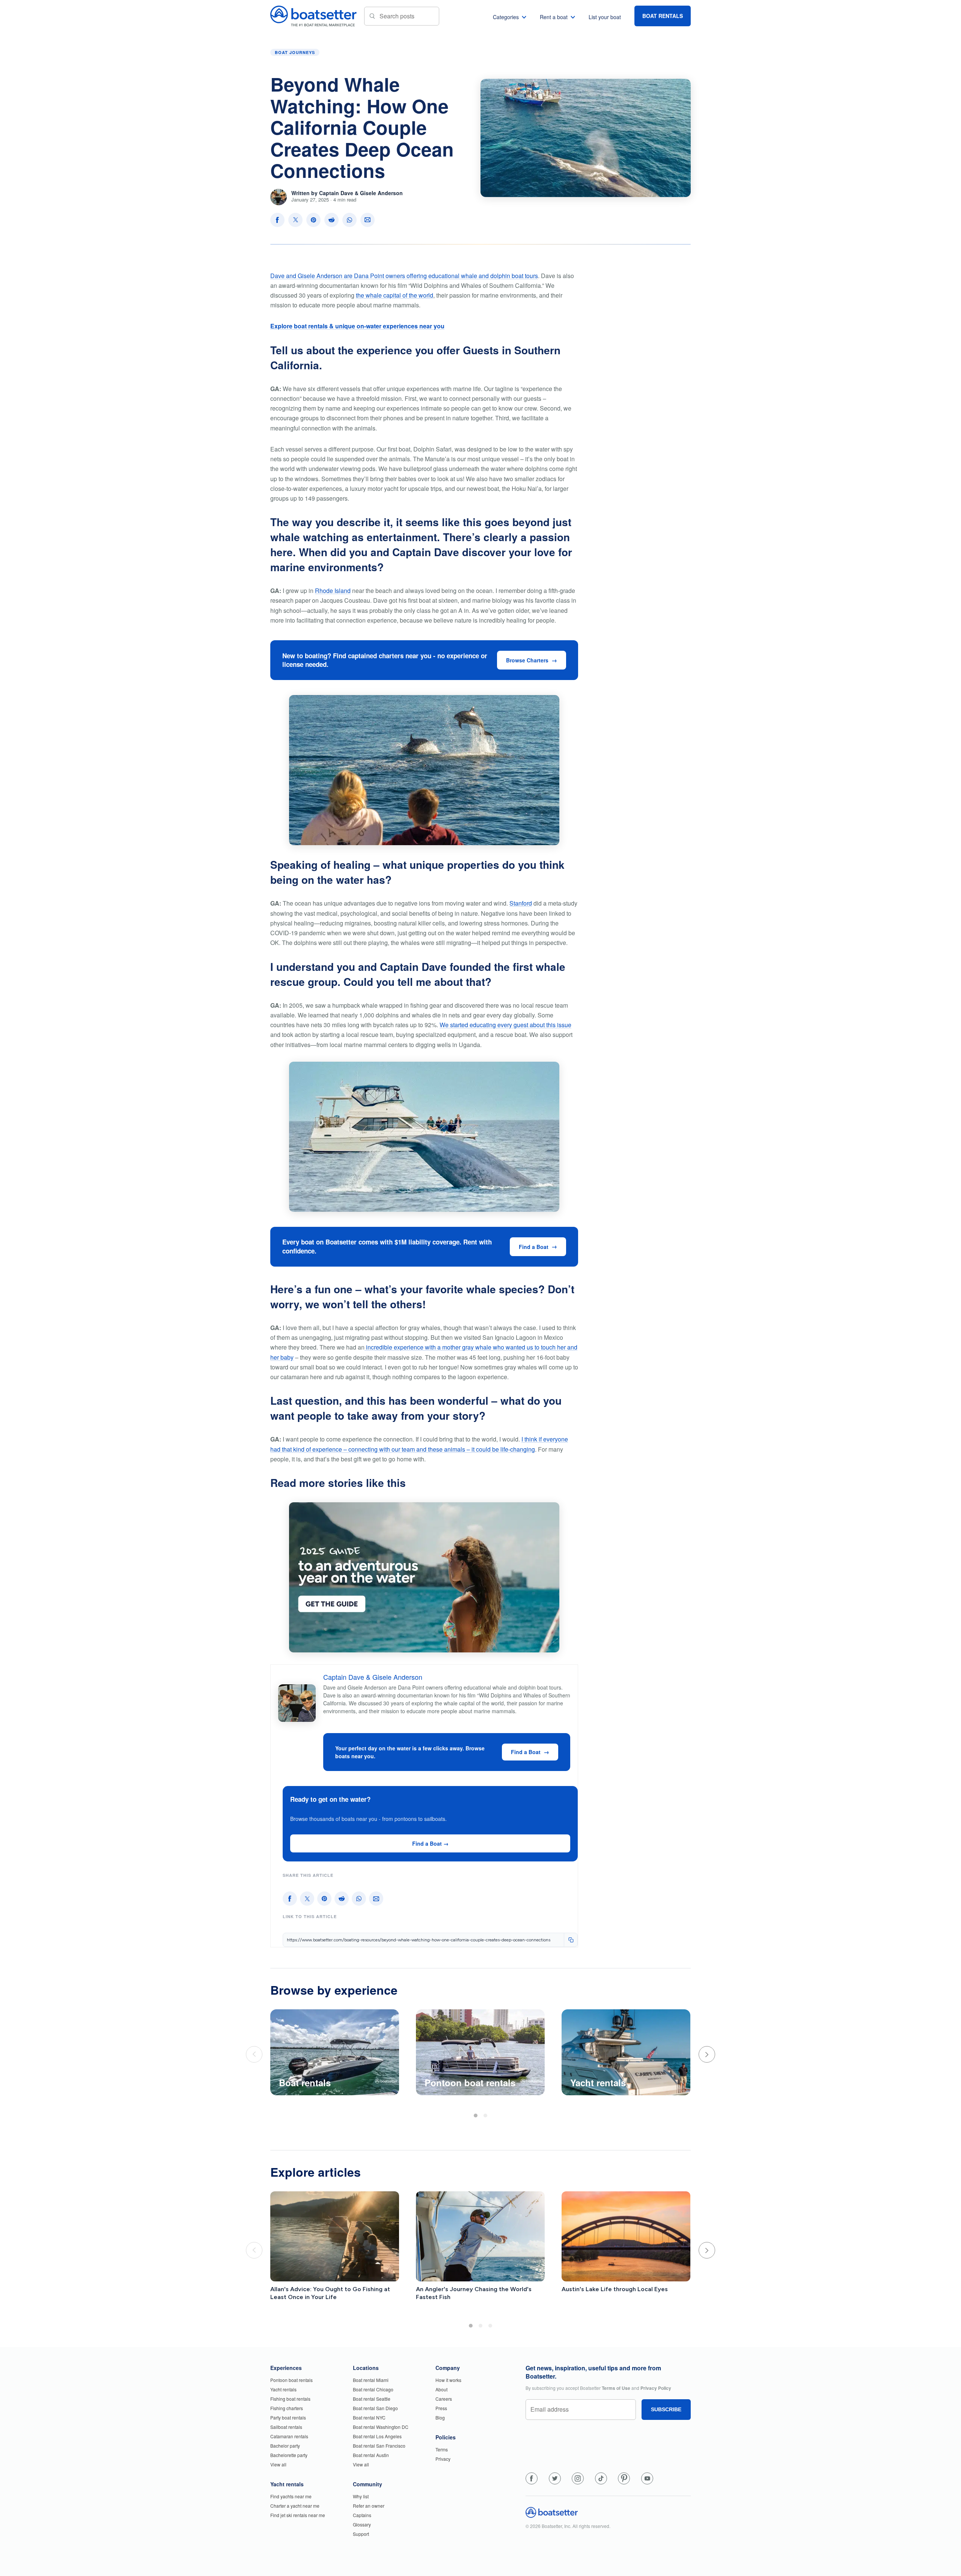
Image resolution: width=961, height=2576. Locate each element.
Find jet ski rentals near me (298, 2515)
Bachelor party (285, 2446)
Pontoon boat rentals (291, 2380)
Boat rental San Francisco (379, 2446)
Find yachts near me (291, 2496)
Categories (506, 17)
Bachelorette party (289, 2455)
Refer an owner (369, 2506)
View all (278, 2464)
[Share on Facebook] (277, 220)
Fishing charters (287, 2408)
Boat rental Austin (371, 2455)
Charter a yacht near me (295, 2506)
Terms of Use (616, 2388)
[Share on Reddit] (331, 220)
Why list (361, 2496)
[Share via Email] (368, 220)
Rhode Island (333, 591)
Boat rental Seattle (372, 2399)
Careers (444, 2399)
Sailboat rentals (286, 2427)
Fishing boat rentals (290, 2399)
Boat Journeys (295, 52)
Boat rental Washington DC (381, 2427)
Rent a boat (554, 17)
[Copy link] (571, 1940)
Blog (440, 2417)
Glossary (362, 2524)
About (441, 2389)
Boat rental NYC (369, 2417)
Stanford (521, 903)
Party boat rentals (288, 2417)
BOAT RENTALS (663, 16)
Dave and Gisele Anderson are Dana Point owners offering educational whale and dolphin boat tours (404, 276)
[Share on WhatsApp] (349, 220)
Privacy (443, 2459)
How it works (448, 2380)
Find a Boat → (430, 1843)
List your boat (605, 17)
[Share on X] (295, 220)
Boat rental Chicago (373, 2389)
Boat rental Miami (371, 2380)
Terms (442, 2449)
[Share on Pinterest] (313, 220)
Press (441, 2408)
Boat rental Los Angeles (377, 2436)
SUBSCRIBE (666, 2409)
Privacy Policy (656, 2388)
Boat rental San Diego (375, 2408)
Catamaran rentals (289, 2436)
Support (361, 2534)
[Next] (707, 2054)
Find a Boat (534, 1247)
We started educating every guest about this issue (505, 1025)
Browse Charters (527, 660)
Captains (362, 2515)
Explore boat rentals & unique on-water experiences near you (357, 326)
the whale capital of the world (395, 295)
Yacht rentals (283, 2389)
